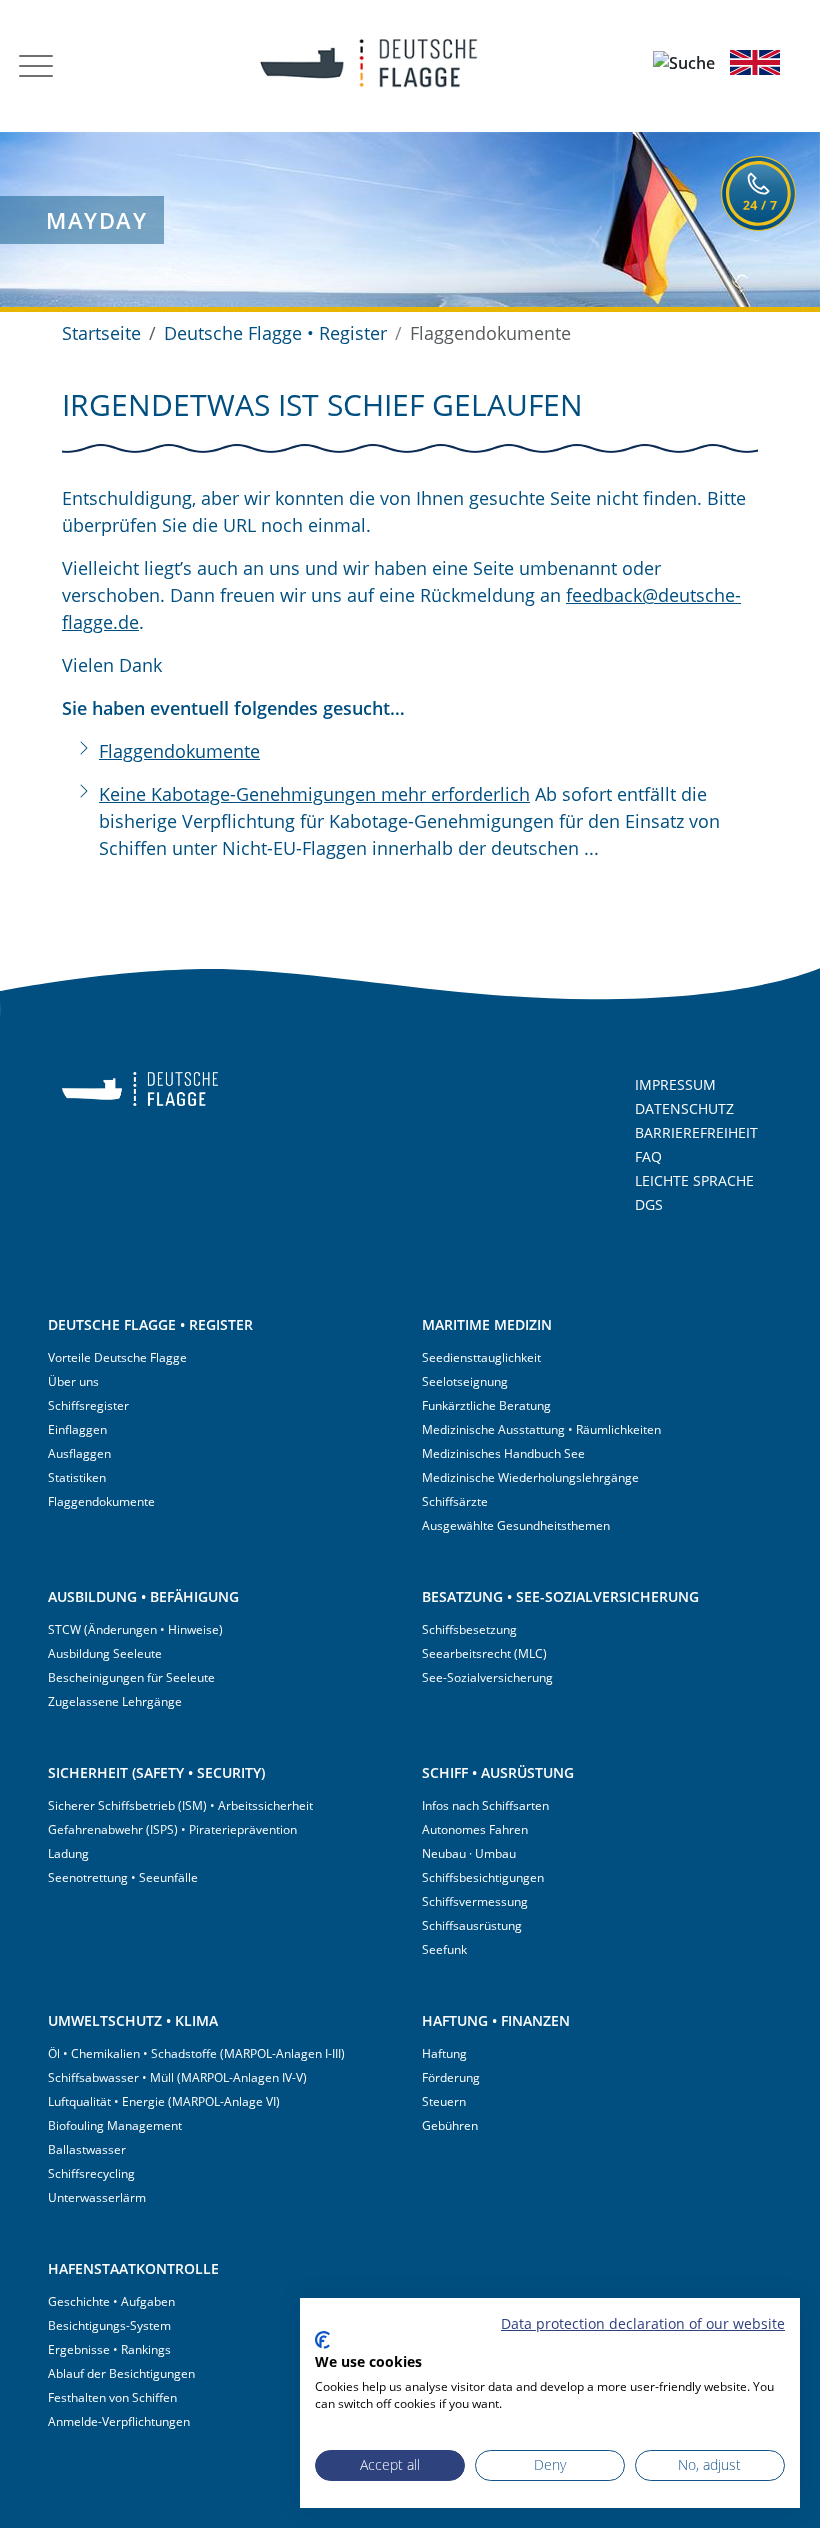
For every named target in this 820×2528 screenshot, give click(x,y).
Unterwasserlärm (97, 2197)
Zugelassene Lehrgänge (115, 1701)
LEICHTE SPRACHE (694, 1180)
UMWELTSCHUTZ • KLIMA (133, 2020)
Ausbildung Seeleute (105, 1653)
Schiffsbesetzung (469, 1629)
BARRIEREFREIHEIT (696, 1132)
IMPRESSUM (675, 1084)
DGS (649, 1204)
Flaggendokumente (179, 751)
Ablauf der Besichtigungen (121, 2373)
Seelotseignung (465, 1381)
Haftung (444, 2053)
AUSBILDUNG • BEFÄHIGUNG (143, 1596)
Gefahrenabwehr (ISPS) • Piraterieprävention (172, 1829)
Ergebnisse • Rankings (109, 2349)
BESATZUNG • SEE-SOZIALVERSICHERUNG (560, 1596)
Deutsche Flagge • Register (275, 333)
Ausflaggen (79, 1453)
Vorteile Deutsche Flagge (117, 1357)
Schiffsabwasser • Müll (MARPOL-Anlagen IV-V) (177, 2077)
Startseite (101, 333)
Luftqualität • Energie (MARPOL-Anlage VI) (164, 2101)
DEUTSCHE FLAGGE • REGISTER (150, 1324)
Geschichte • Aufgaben (111, 2301)
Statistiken (77, 1477)
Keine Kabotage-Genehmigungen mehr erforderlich (314, 794)
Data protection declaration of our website (643, 2323)
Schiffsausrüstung (472, 1925)
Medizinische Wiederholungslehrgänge (530, 1477)
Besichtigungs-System (109, 2325)
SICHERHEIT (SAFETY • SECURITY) (156, 1772)
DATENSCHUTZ (684, 1108)
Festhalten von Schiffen (112, 2397)
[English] (755, 62)
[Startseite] (356, 66)
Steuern (444, 2101)
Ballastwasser (87, 2149)
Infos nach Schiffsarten (485, 1805)
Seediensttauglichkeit (481, 1357)
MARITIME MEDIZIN (487, 1324)
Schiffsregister (88, 1405)
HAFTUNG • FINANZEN (496, 2020)
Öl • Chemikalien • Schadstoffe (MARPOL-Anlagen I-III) (196, 2053)
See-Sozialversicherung (487, 1677)
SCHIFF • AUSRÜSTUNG (498, 1772)
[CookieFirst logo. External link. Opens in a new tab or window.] (322, 2340)
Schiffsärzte (455, 1501)
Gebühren (450, 2125)
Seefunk (444, 1949)
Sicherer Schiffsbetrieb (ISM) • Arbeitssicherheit (180, 1805)
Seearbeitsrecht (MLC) (484, 1653)
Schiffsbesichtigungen (483, 1877)
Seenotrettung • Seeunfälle (123, 1877)
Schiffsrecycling (91, 2173)
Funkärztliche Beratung (486, 1405)
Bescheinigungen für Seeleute (131, 1677)
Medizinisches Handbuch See (503, 1453)
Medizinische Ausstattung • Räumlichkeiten (541, 1429)
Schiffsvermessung (475, 1901)
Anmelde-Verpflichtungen (119, 2421)
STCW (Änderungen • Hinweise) (135, 1629)
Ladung (68, 1853)
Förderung (451, 2077)
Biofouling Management (115, 2125)
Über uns (73, 1381)
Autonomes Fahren (475, 1829)
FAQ (648, 1156)
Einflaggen (77, 1429)
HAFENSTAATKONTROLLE (133, 2268)
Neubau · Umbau (469, 1853)
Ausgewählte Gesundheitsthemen (516, 1525)
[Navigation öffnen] (36, 66)
